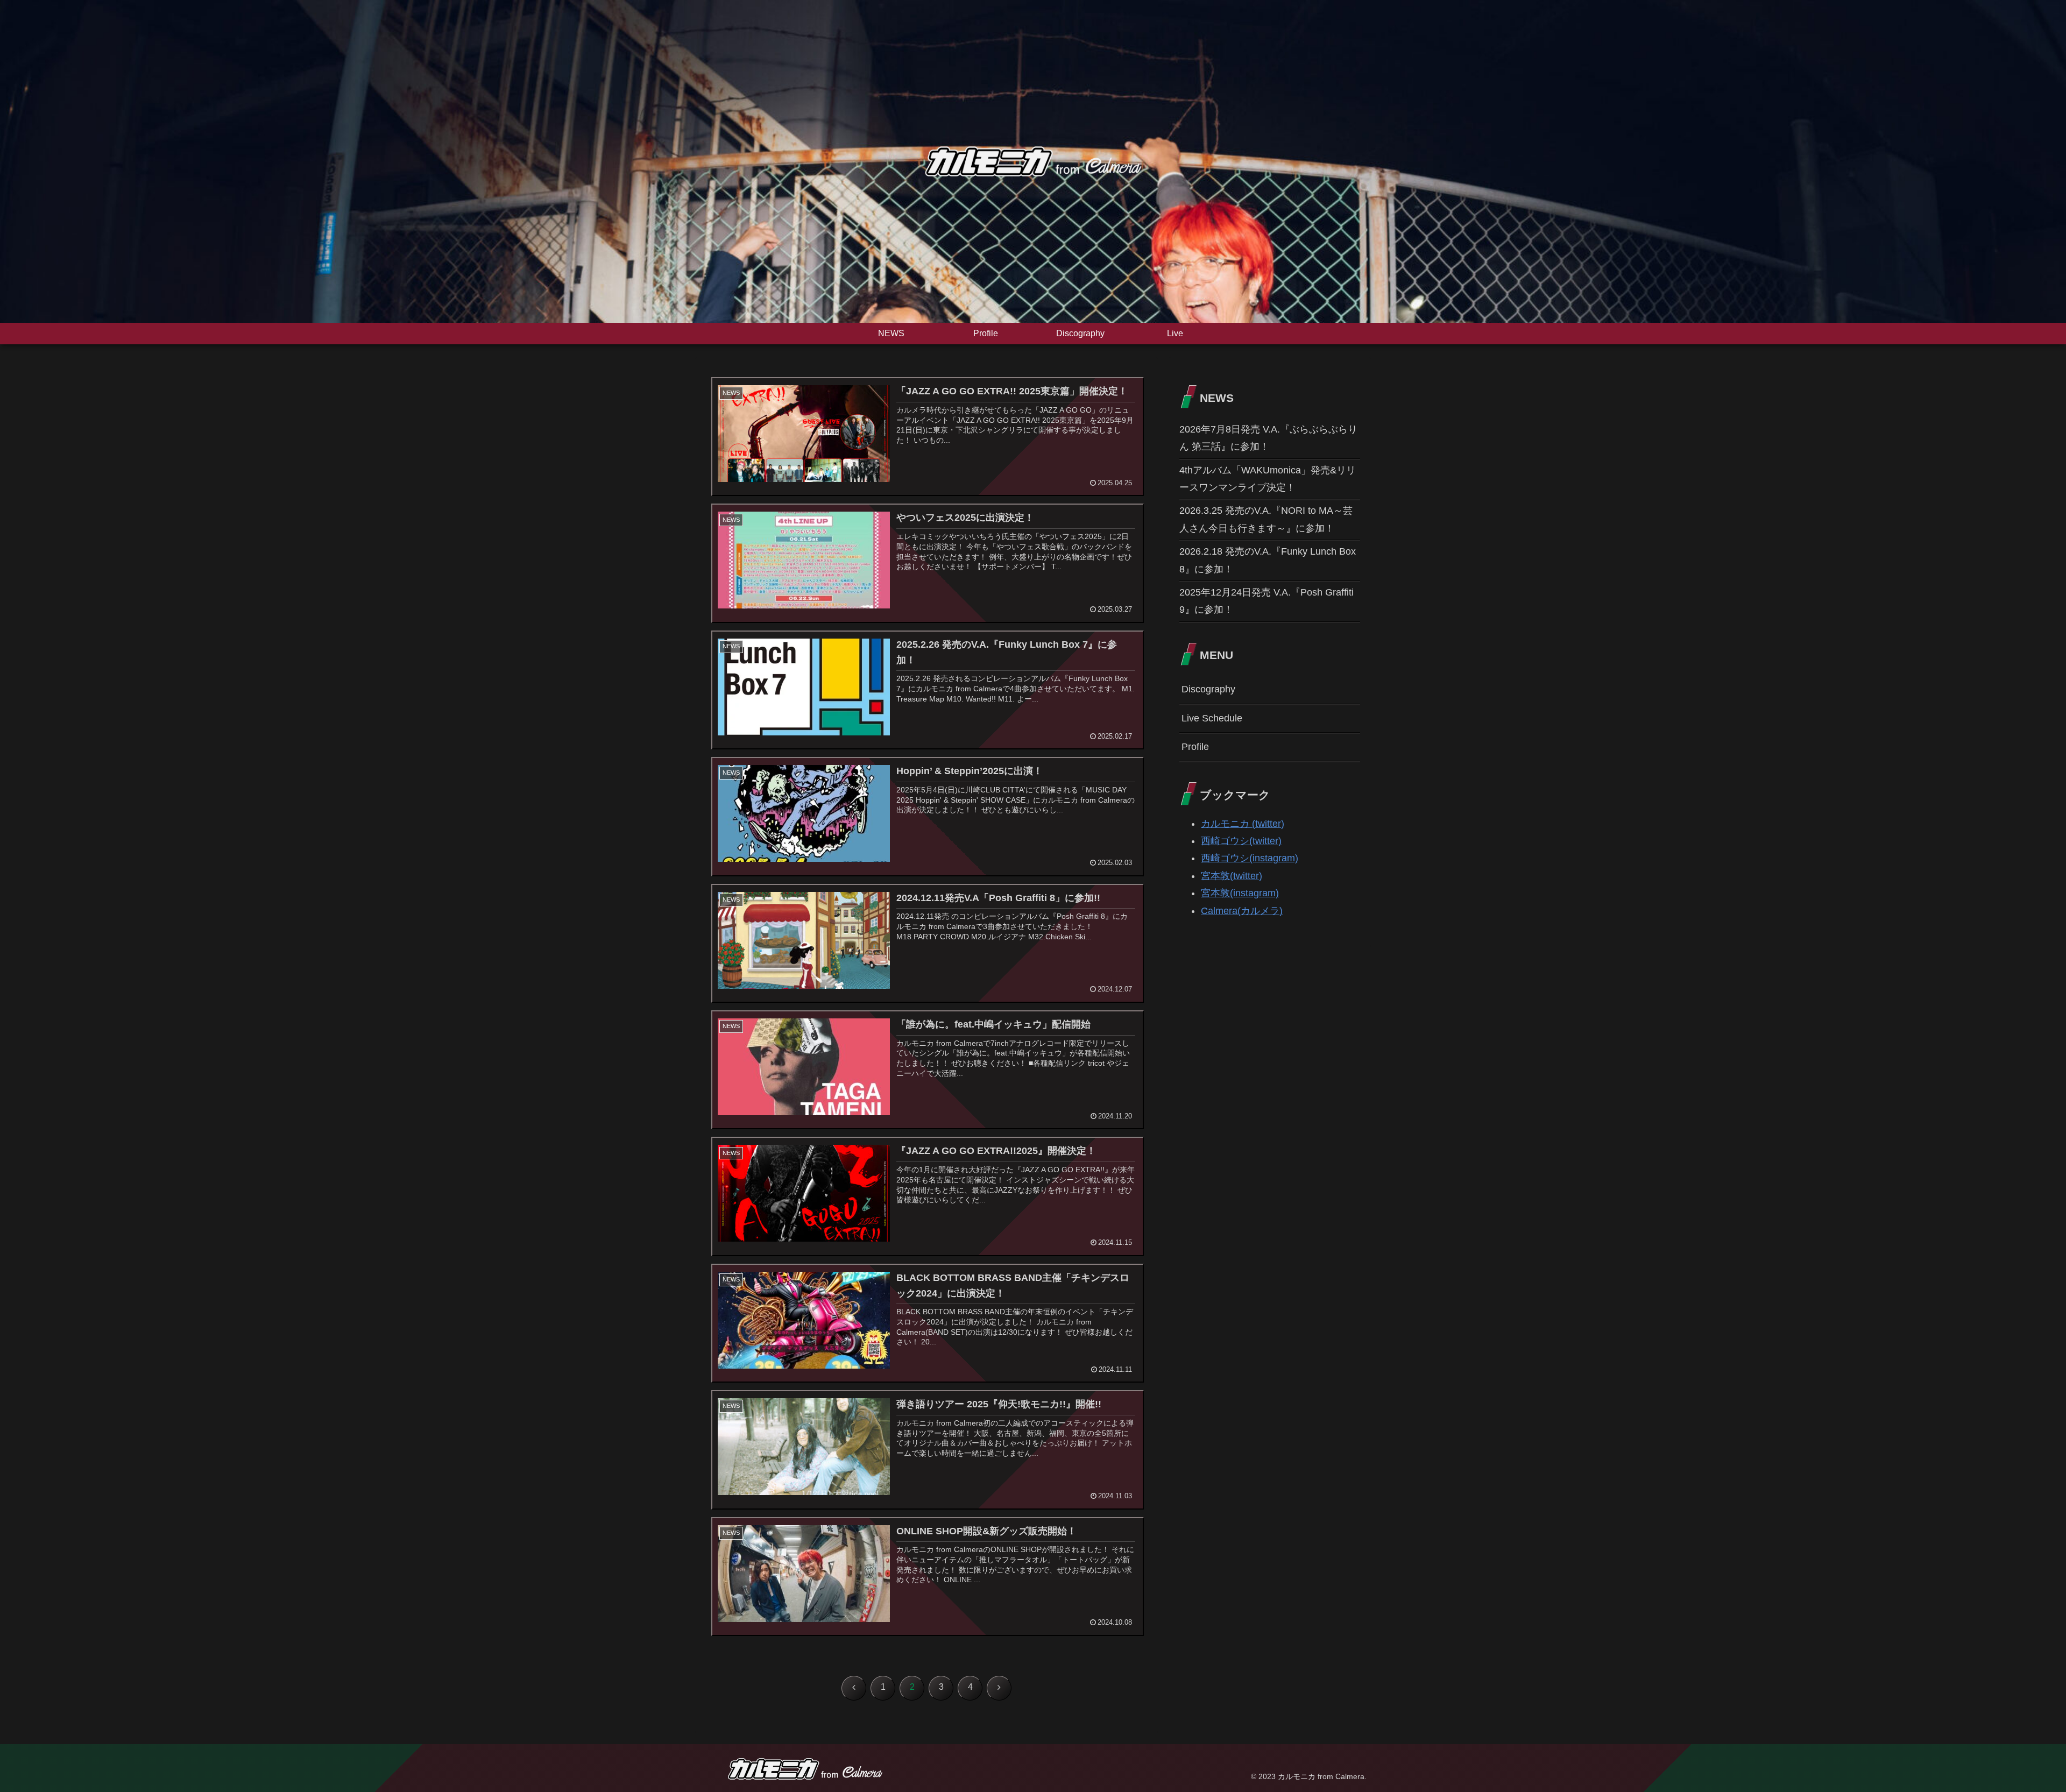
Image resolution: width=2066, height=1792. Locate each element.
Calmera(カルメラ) (1242, 911)
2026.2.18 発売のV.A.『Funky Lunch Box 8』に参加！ (1268, 560)
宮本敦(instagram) (1240, 893)
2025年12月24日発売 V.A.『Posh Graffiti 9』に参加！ (1267, 601)
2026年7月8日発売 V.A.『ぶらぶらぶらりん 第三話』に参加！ (1268, 438)
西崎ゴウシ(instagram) (1250, 858)
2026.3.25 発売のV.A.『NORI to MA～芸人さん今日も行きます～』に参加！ (1266, 519)
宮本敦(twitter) (1232, 876)
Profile (1195, 747)
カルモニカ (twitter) (1243, 824)
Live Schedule (1212, 718)
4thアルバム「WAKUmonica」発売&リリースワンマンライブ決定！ (1268, 479)
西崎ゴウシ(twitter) (1241, 841)
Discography (1208, 689)
